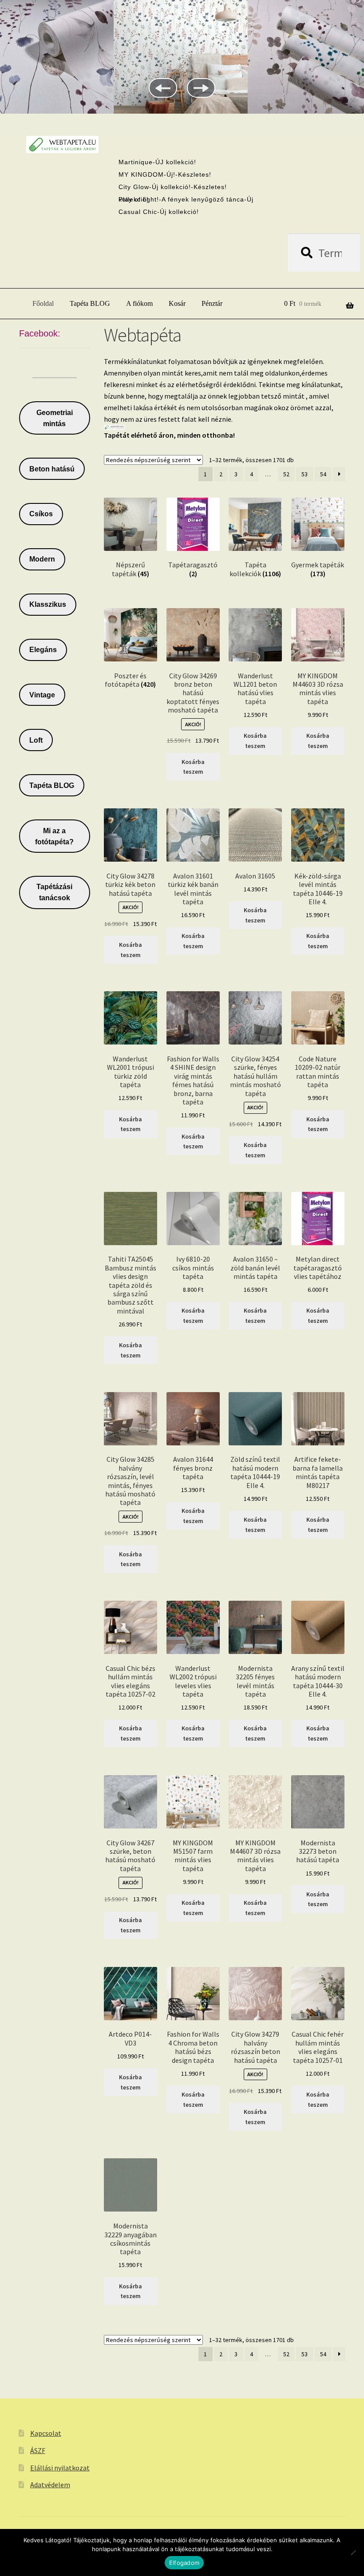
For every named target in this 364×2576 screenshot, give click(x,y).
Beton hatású (52, 469)
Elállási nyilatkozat (60, 2468)
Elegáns (43, 650)
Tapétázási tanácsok (54, 892)
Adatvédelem (50, 2485)
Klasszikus (48, 604)
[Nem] (353, 2552)
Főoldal (43, 303)
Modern (42, 559)
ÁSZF (38, 2450)
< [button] (163, 88)
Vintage (42, 695)
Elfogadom (184, 2563)
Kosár (177, 303)
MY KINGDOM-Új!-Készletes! (165, 174)
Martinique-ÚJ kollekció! (157, 162)
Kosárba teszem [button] (193, 767)
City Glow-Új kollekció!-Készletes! (173, 187)
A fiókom (139, 303)
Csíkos (41, 514)
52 (286, 474)
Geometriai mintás (55, 418)
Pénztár (212, 303)
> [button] (201, 88)
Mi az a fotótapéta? (54, 836)
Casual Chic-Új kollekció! (159, 212)
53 (305, 474)
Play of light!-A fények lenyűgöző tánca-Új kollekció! (186, 199)
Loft (36, 740)
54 (323, 474)
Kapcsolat (46, 2433)
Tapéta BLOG (90, 303)
